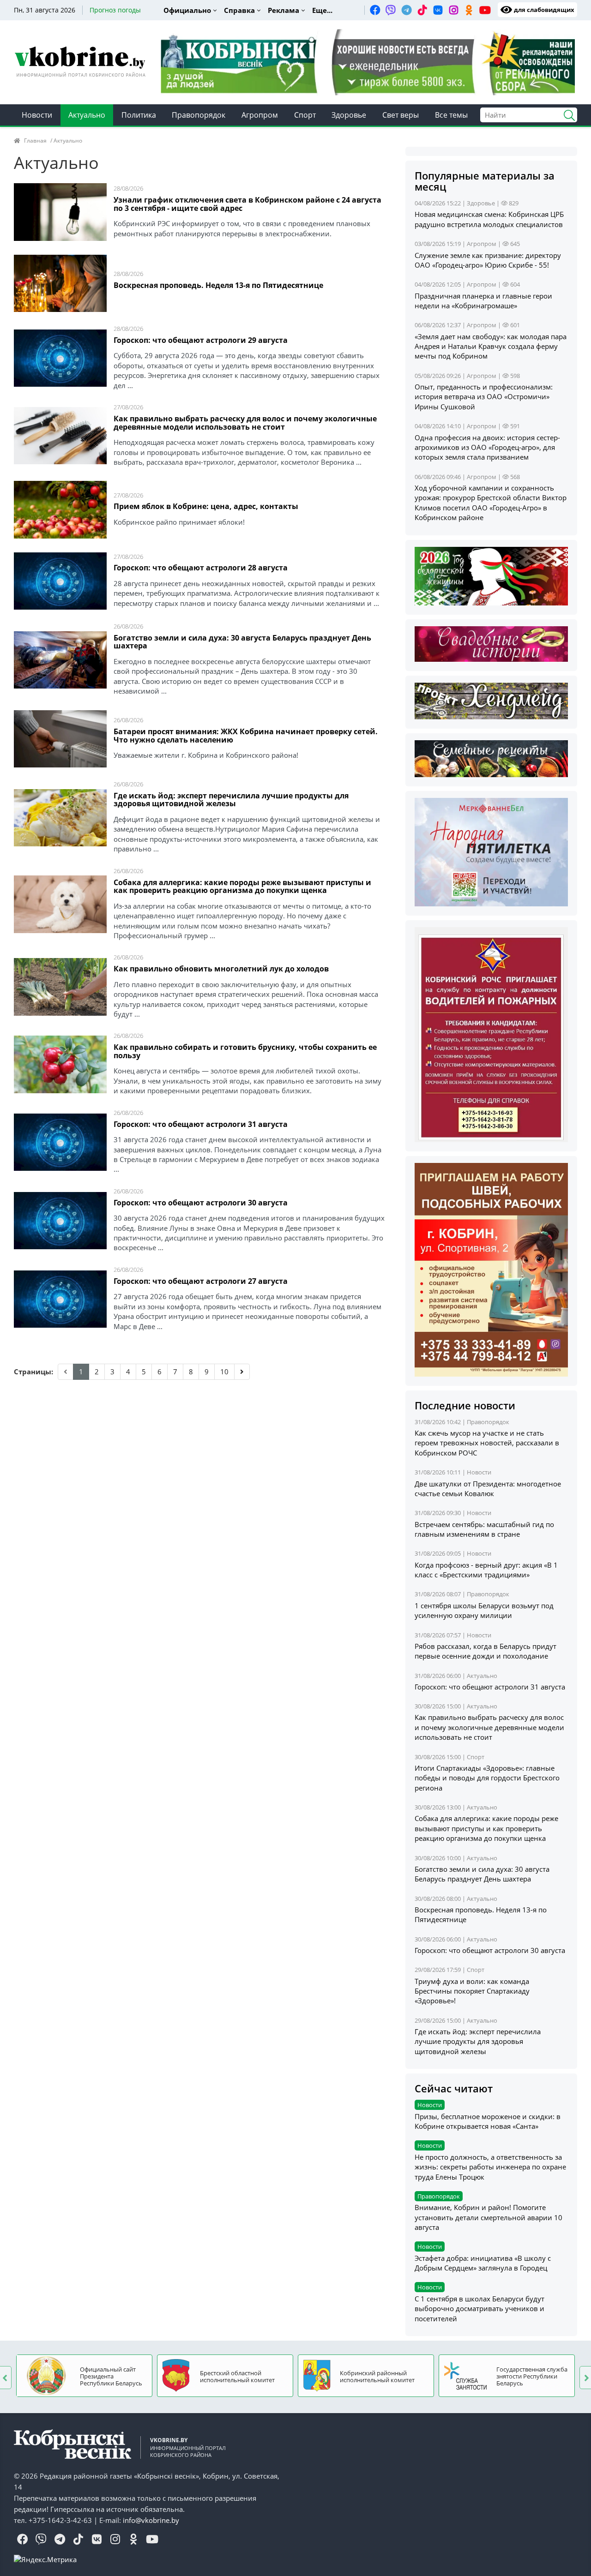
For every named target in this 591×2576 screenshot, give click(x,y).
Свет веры (401, 115)
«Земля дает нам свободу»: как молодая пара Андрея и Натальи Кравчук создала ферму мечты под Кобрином (491, 346)
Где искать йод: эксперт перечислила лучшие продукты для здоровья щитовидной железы (231, 800)
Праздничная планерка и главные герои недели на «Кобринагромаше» (483, 301)
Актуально (87, 115)
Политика (139, 115)
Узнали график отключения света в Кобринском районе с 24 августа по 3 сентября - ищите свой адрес (247, 205)
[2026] (491, 575)
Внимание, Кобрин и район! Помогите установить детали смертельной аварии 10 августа (488, 2217)
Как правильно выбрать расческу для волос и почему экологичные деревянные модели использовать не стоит (245, 423)
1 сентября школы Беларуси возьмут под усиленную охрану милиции (484, 1610)
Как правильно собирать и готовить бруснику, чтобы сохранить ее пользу (245, 1052)
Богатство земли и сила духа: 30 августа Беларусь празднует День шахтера (242, 643)
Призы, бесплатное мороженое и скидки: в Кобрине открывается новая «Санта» (488, 2121)
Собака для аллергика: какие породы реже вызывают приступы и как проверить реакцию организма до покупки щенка (242, 887)
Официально (187, 10)
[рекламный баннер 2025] (368, 62)
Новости (37, 115)
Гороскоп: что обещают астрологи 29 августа (201, 341)
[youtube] (485, 10)
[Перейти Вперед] (242, 1372)
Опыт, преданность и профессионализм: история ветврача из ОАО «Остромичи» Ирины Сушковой (484, 397)
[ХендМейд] (491, 700)
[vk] (438, 10)
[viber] (391, 10)
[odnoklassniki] (469, 10)
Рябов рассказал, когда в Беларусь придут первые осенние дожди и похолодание (485, 1651)
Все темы (451, 115)
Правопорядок (199, 115)
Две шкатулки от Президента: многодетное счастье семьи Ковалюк (488, 1489)
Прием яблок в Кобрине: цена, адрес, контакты (206, 507)
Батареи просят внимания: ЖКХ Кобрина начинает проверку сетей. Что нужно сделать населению (246, 736)
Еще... (322, 10)
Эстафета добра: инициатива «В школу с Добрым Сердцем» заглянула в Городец (483, 2263)
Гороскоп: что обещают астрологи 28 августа (201, 568)
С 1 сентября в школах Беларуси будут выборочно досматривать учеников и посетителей (479, 2309)
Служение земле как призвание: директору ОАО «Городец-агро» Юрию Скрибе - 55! (488, 260)
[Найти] (566, 114)
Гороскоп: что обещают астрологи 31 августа (201, 1125)
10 (224, 1372)
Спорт (305, 115)
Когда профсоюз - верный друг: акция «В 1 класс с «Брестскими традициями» (486, 1570)
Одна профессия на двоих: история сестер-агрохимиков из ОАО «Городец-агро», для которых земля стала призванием (487, 447)
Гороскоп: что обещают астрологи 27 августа (201, 1282)
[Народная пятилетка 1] (491, 851)
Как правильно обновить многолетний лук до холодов (221, 969)
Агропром (260, 115)
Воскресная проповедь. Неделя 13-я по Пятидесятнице (218, 286)
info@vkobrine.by (151, 2520)
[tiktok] (422, 10)
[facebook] (375, 10)
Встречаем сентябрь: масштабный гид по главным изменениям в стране (484, 1529)
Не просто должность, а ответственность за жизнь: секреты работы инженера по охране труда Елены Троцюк (490, 2167)
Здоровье (349, 115)
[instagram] (453, 10)
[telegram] (406, 10)
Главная (35, 141)
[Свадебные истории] (491, 643)
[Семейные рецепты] (491, 758)
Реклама (283, 10)
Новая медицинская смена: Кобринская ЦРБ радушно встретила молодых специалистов (489, 219)
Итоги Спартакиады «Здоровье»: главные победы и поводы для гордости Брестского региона (487, 1778)
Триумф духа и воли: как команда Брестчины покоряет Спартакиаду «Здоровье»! (472, 1991)
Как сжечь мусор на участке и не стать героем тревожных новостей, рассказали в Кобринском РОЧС (487, 1443)
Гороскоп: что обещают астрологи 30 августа (201, 1203)
